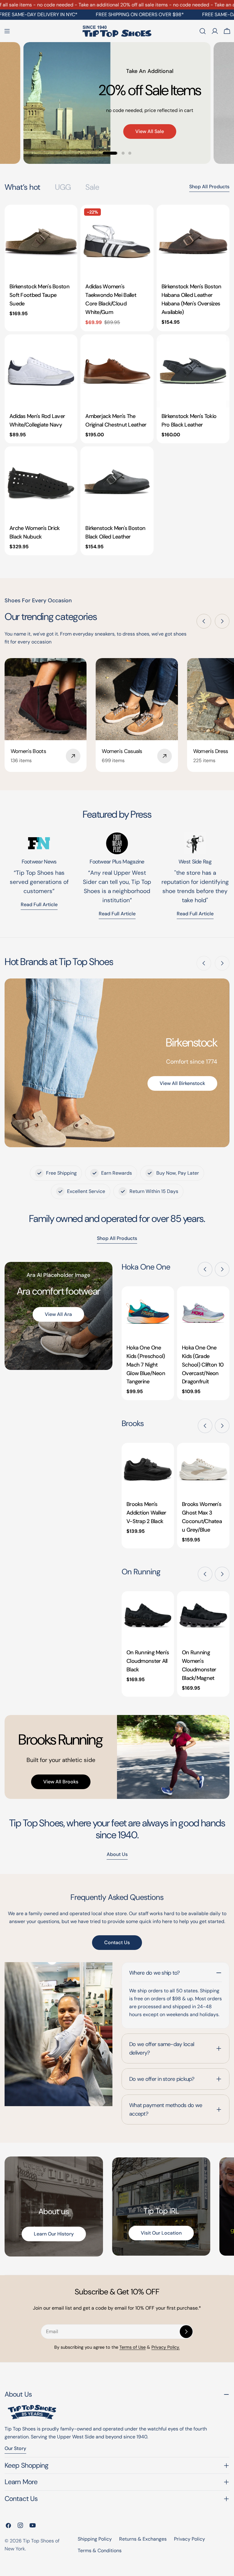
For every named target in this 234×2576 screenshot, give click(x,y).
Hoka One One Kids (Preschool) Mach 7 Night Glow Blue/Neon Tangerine (146, 1365)
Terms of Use (133, 2347)
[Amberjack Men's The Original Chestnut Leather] (117, 371)
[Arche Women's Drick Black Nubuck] (41, 483)
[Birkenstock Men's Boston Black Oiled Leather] (117, 483)
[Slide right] (222, 621)
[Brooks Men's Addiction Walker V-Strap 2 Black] (148, 1469)
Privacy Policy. (166, 2347)
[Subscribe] (186, 2332)
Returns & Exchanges (143, 2539)
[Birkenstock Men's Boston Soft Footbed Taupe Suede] (41, 241)
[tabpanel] (117, 380)
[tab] (22, 187)
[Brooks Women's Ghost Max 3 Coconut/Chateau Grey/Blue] (203, 1469)
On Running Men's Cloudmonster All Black (148, 1661)
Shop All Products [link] (117, 1238)
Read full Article (39, 904)
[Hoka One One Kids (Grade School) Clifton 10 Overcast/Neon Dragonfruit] (203, 1313)
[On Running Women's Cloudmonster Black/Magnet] (203, 1617)
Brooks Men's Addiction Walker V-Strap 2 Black (146, 1513)
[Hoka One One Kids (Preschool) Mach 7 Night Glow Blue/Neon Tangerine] (148, 1313)
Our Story (15, 2448)
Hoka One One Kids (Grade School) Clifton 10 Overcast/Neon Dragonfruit (203, 1365)
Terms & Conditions (100, 2551)
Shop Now (83, 101)
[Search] (203, 31)
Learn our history (54, 2234)
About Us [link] (117, 1854)
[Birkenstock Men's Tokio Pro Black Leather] (193, 371)
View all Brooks (61, 1782)
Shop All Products (209, 187)
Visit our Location (161, 2233)
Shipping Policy (95, 2539)
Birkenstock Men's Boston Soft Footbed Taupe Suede (39, 295)
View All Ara (58, 1314)
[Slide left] (204, 621)
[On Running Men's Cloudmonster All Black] (148, 1617)
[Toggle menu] (7, 31)
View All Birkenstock (182, 1083)
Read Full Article (117, 914)
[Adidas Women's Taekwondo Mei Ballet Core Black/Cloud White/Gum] (117, 241)
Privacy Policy (190, 2539)
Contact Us (117, 1942)
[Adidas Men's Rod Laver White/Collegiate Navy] (41, 371)
